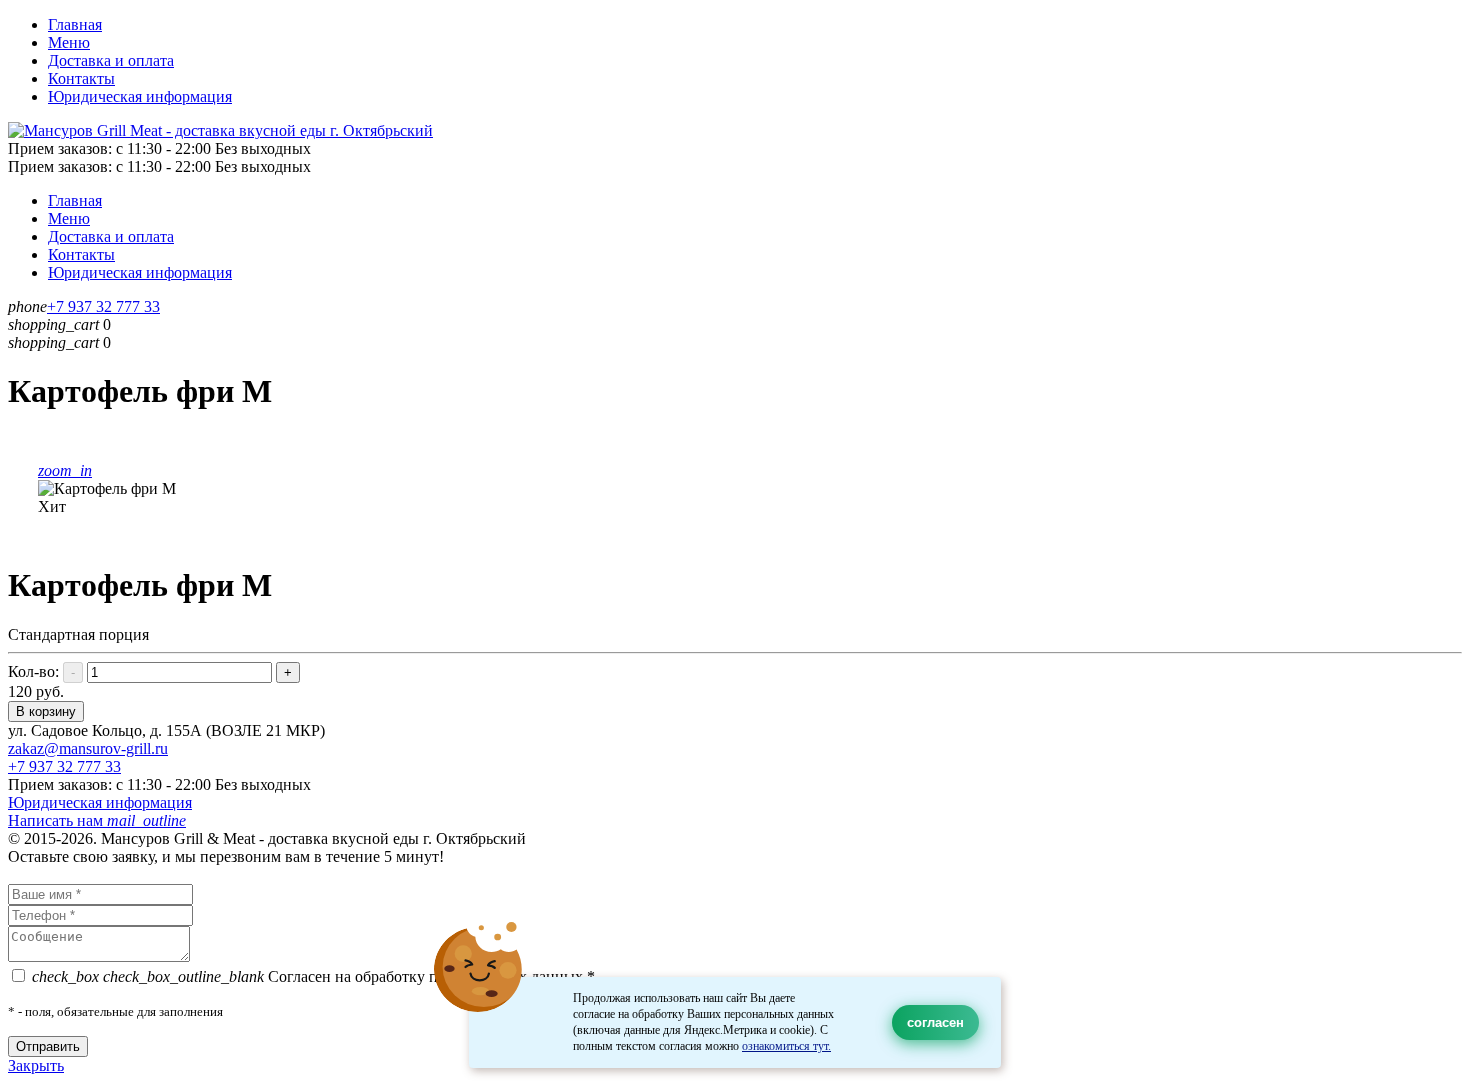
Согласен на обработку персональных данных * (313, 976)
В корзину (46, 711)
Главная (75, 24)
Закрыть (36, 1065)
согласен (935, 1022)
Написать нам (97, 820)
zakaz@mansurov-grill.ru (88, 748)
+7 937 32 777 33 (103, 306)
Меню (69, 42)
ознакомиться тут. (786, 1046)
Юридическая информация (140, 96)
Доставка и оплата (111, 60)
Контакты (81, 78)
